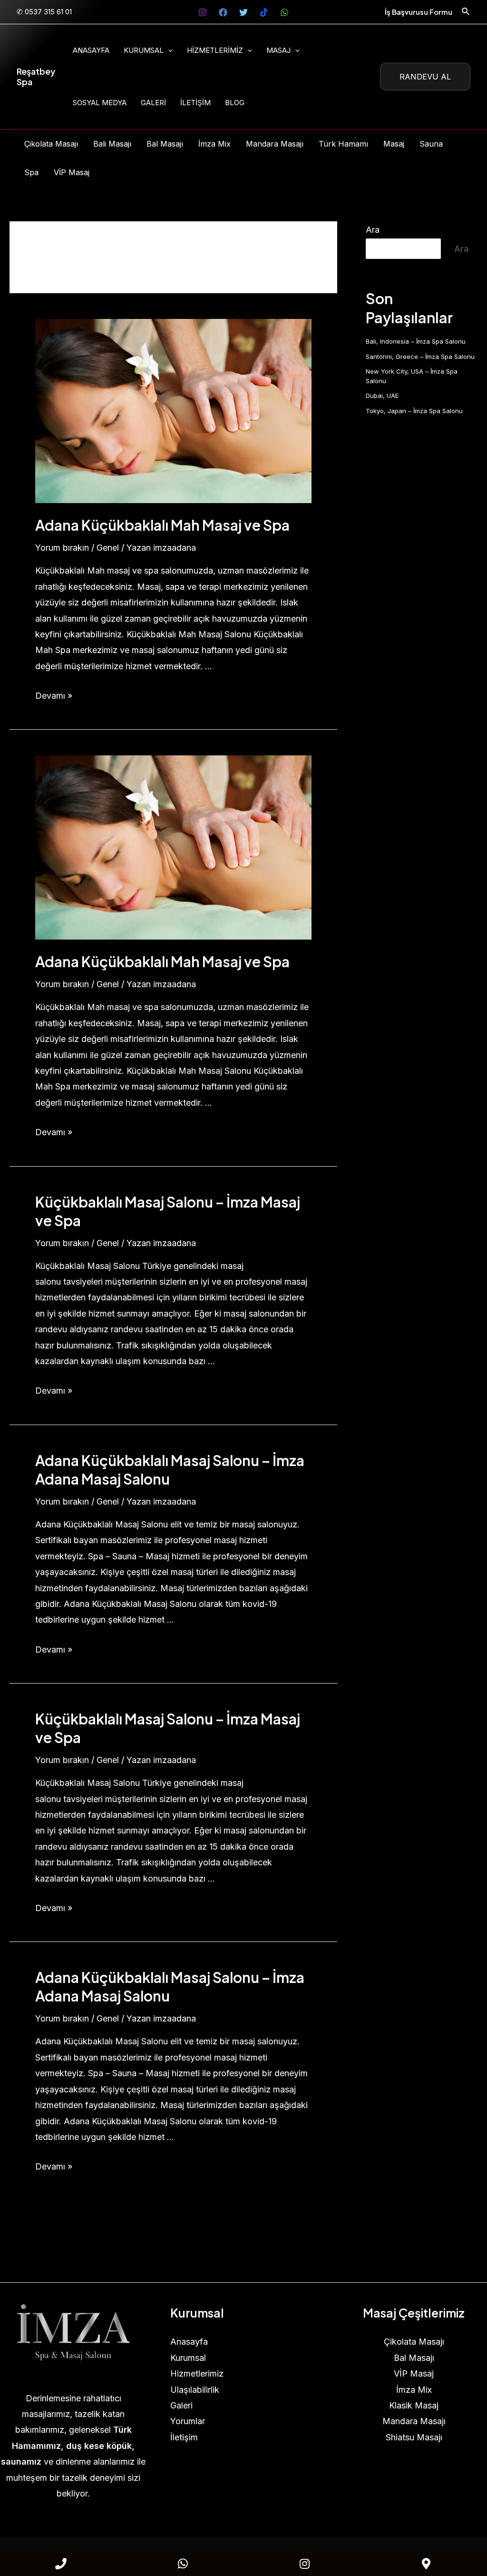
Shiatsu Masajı (414, 2437)
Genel (108, 548)
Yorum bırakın (62, 548)
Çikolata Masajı (51, 144)
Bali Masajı (112, 144)
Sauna (431, 144)
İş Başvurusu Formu (419, 12)
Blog (235, 103)
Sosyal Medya (100, 103)
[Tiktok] (264, 12)
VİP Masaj (72, 172)
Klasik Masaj (414, 2405)
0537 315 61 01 (48, 12)
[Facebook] (223, 12)
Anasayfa (91, 50)
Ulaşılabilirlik (195, 2390)
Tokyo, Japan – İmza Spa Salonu (414, 411)
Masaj (278, 50)
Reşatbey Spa (36, 76)
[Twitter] (243, 12)
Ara (373, 230)
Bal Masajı (165, 144)
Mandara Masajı (275, 144)
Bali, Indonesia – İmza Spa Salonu (416, 341)
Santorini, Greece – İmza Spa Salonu (420, 357)
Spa (31, 172)
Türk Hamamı (343, 144)
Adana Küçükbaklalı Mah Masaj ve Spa (162, 525)
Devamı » (54, 696)
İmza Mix (214, 144)
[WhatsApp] (284, 12)
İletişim (195, 103)
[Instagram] (203, 12)
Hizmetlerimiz (215, 50)
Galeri (153, 103)
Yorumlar (188, 2421)
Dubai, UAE (382, 396)
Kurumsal (144, 50)
